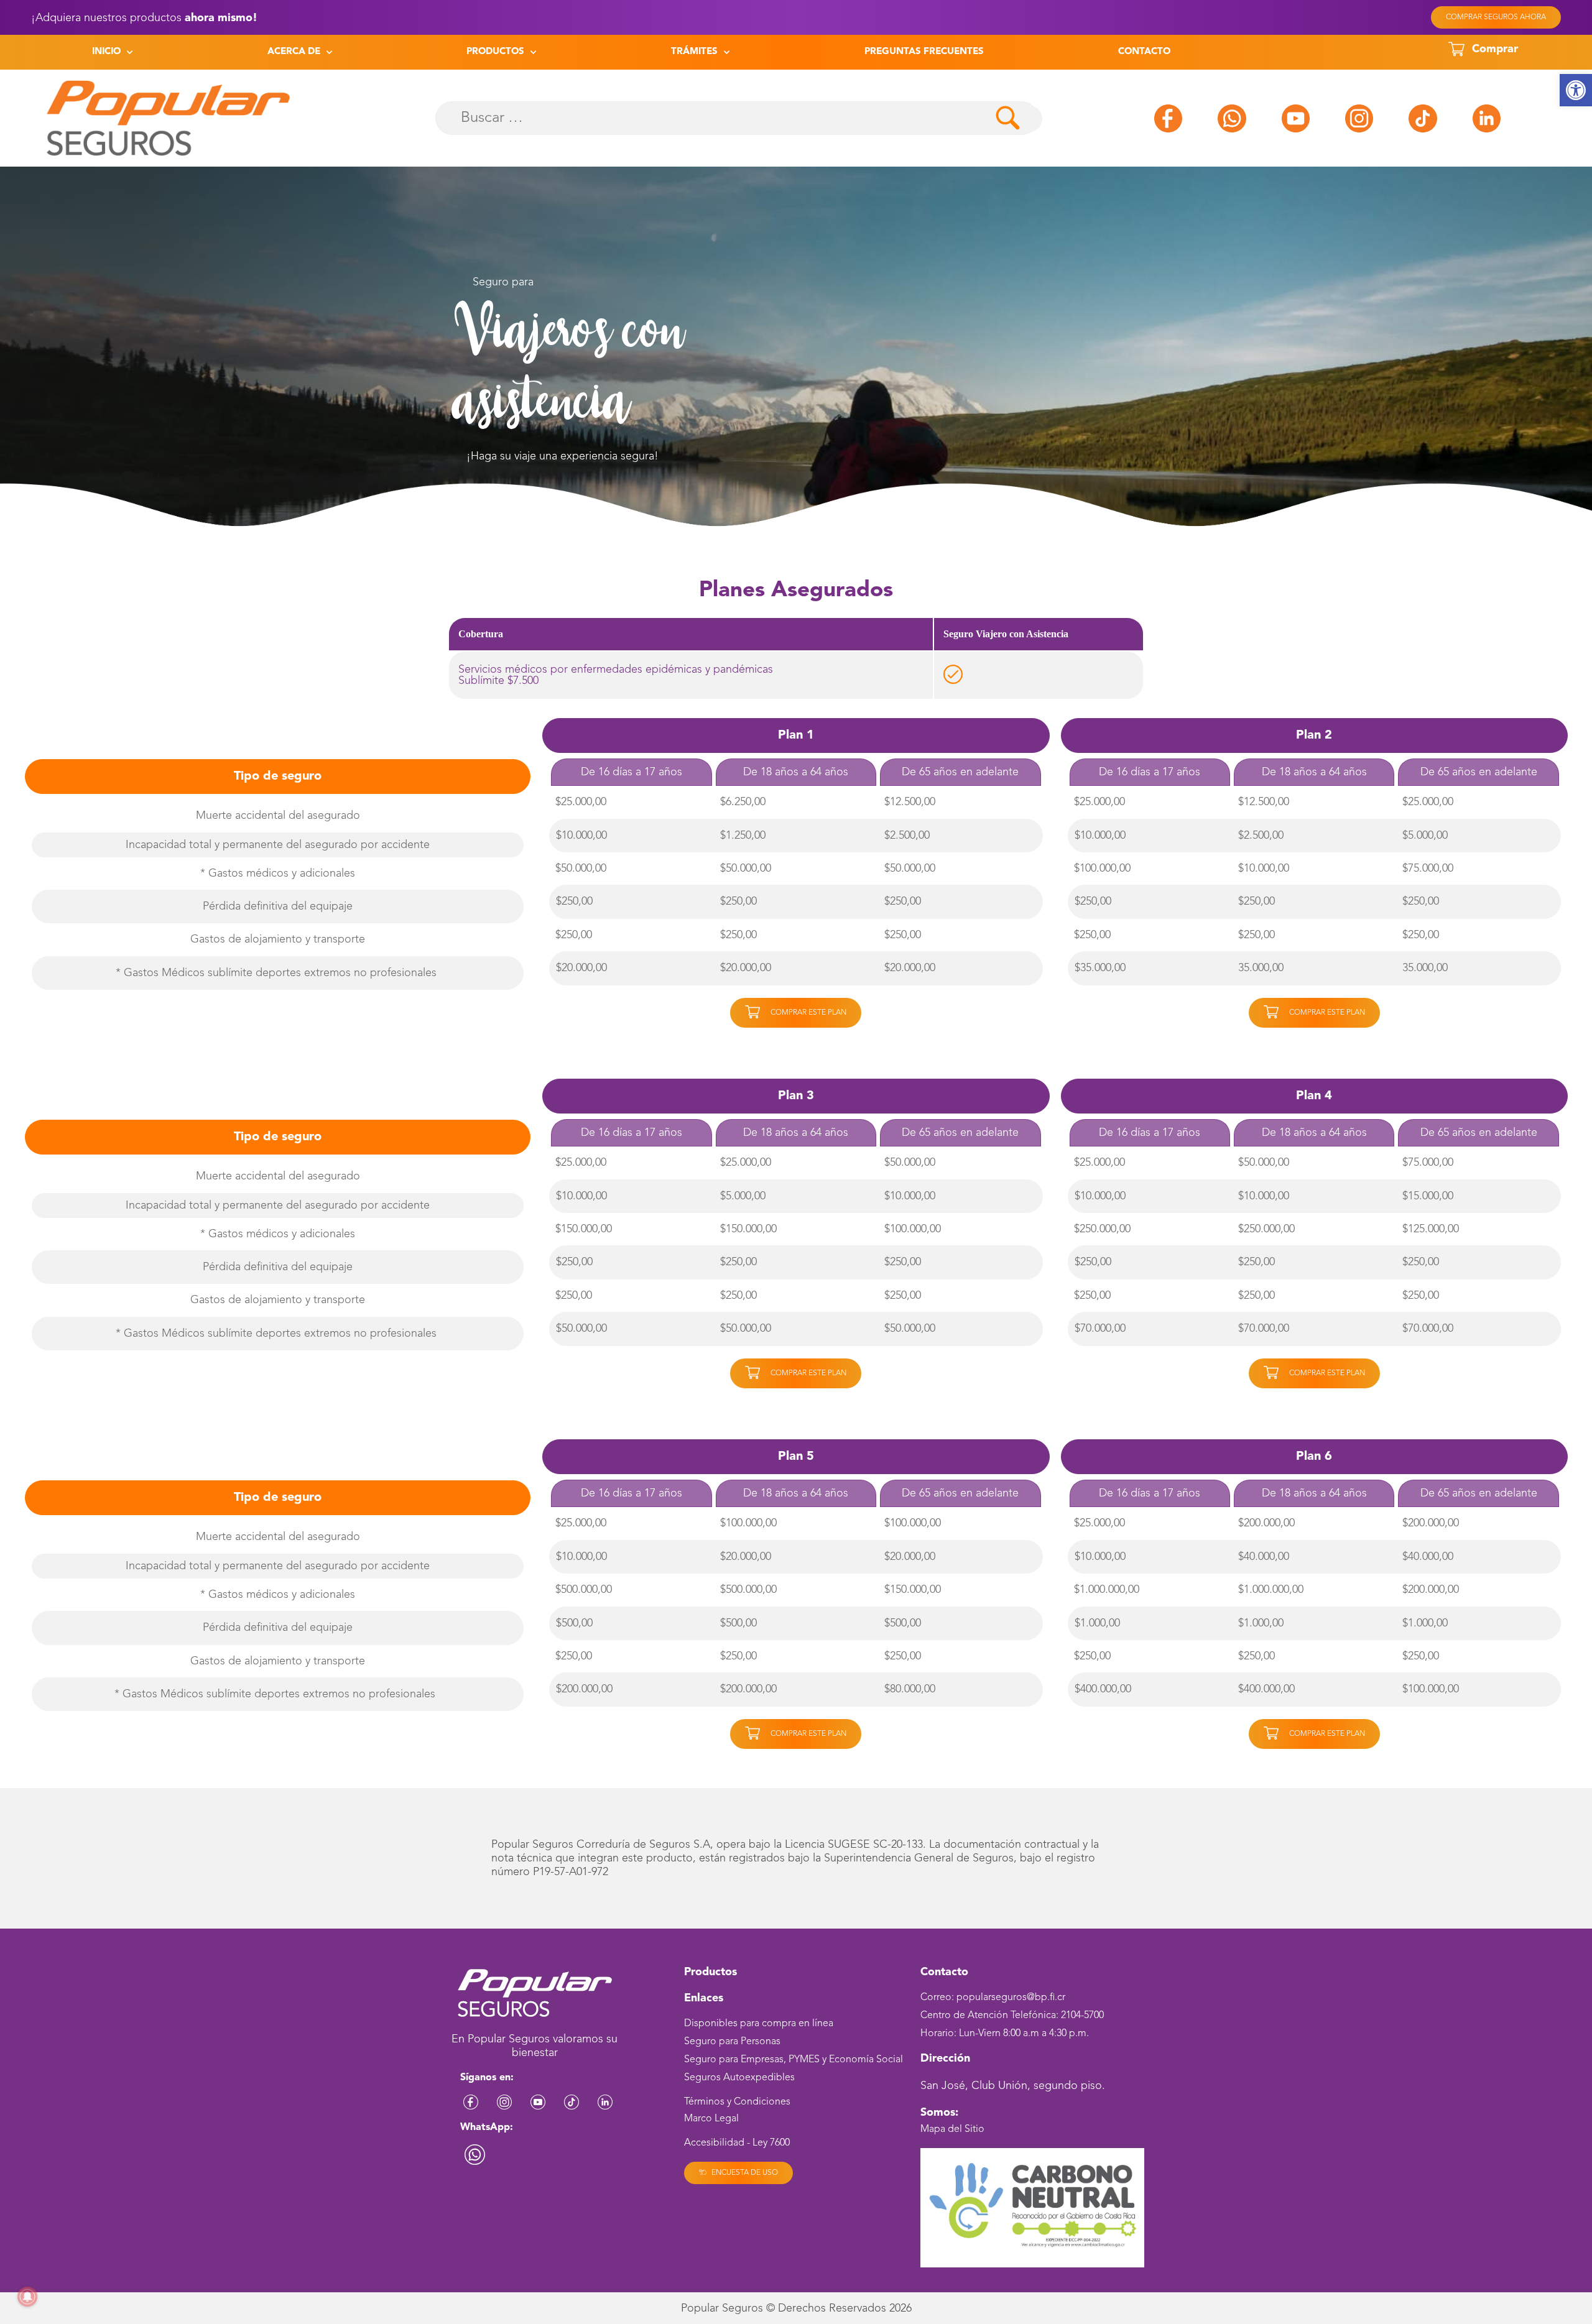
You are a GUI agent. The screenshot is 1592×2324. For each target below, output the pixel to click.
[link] (1576, 90)
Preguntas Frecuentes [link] (924, 52)
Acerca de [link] (294, 52)
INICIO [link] (106, 52)
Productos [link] (495, 52)
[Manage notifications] (27, 2297)
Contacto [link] (1144, 52)
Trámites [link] (694, 52)
